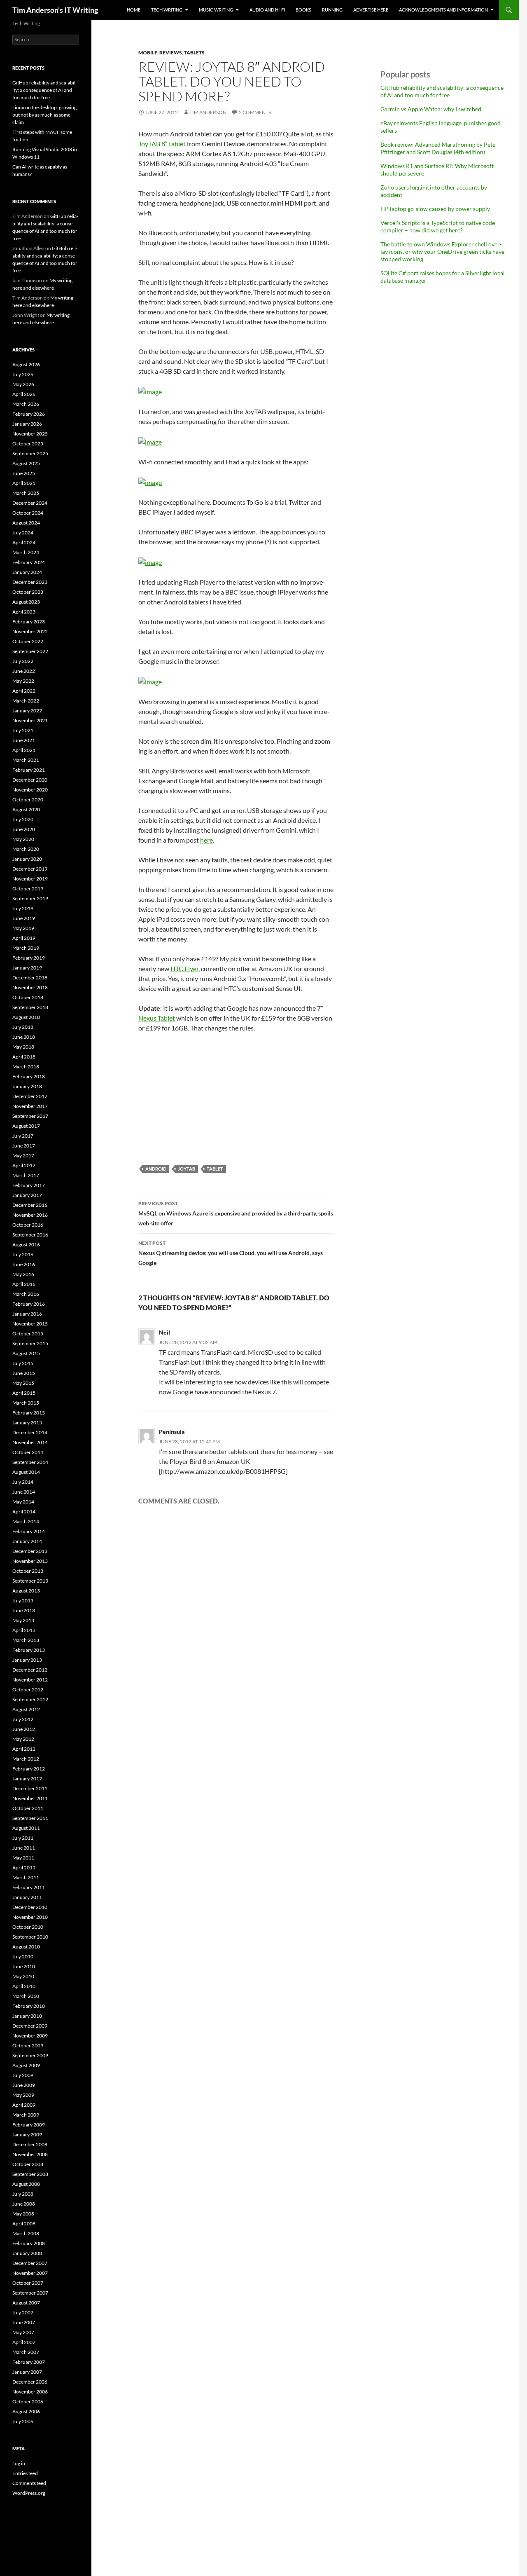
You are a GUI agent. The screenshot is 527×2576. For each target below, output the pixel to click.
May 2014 (23, 1502)
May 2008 (23, 2214)
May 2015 (23, 1383)
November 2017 (30, 1106)
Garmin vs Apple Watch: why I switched (431, 109)
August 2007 (26, 2303)
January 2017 (27, 1195)
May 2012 (23, 1739)
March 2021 (26, 760)
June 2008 (24, 2204)
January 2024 (27, 572)
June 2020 (24, 829)
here (206, 840)
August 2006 (26, 2411)
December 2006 (30, 2382)
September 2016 (30, 1235)
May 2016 (23, 1274)
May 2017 (23, 1156)
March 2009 (26, 2115)
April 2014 (24, 1512)
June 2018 (24, 1037)
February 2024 (29, 562)
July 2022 (23, 661)
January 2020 (27, 859)
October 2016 (28, 1225)
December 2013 (30, 1551)
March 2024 (26, 552)
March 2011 (26, 1877)
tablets (194, 53)
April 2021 (24, 750)
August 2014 (26, 1472)
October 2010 (28, 1927)
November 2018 (30, 987)
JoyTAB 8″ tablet (162, 144)
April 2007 (24, 2342)
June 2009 (24, 2085)
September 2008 (30, 2174)
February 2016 (29, 1304)
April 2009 (24, 2105)
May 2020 (23, 839)
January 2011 (27, 1897)
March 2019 (26, 948)
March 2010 (26, 1996)
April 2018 (24, 1057)
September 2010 (30, 1937)
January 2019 (27, 968)
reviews (171, 53)
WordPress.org (29, 2493)
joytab (187, 1169)
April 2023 (24, 612)
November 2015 (30, 1324)
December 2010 (30, 1907)
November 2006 (30, 2392)
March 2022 (26, 701)
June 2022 (24, 671)
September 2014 (30, 1462)
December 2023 (30, 582)
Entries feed (25, 2473)
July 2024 (23, 533)
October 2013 (28, 1571)
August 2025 (26, 463)
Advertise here (371, 10)
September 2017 (30, 1116)
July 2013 (23, 1601)
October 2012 (28, 1690)
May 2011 (23, 1858)
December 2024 (30, 503)
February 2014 (29, 1531)
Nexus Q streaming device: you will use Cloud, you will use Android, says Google (231, 1253)
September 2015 (30, 1343)
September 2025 (30, 453)
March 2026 (26, 404)
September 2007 (30, 2293)
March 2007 (26, 2352)
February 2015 (29, 1413)
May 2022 (23, 681)
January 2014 (27, 1541)
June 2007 (24, 2322)
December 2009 (30, 2026)
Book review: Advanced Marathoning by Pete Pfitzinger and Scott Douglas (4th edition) (438, 148)
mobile (148, 53)
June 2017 (24, 1146)
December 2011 (30, 1788)
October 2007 (28, 2283)
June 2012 (24, 1729)
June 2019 (24, 918)
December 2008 (30, 2144)
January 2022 (27, 711)
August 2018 (26, 1017)
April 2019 (24, 938)
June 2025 (24, 473)
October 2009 (28, 2046)
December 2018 (30, 978)
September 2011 (30, 1818)
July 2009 (23, 2075)
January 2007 (27, 2372)
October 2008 (28, 2164)
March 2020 (26, 849)
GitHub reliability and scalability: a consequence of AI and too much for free (442, 91)
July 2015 (23, 1363)
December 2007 (30, 2263)
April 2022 (24, 691)
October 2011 (28, 1808)
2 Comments (255, 112)
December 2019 (30, 869)
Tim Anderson (208, 112)
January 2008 (27, 2253)
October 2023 (28, 592)
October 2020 (28, 800)
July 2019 (23, 908)
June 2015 (24, 1373)
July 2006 (23, 2421)
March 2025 (26, 493)
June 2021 (24, 740)
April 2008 (24, 2224)
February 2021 (29, 770)
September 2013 (30, 1581)
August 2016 (26, 1245)
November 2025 (30, 434)
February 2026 (29, 414)
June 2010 (24, 1966)
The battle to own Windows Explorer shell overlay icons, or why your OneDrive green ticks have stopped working (442, 252)
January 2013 (27, 1660)
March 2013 (26, 1640)
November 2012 (30, 1680)
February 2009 (29, 2125)
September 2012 (30, 1699)
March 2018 (26, 1067)
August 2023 (26, 602)
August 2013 (26, 1591)
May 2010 (23, 1976)
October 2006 (28, 2402)
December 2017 (30, 1096)
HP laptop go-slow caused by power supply (435, 209)
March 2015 (26, 1403)
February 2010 (29, 2006)
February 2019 (29, 958)
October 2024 (28, 513)
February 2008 (29, 2243)
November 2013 (30, 1561)
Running (332, 10)
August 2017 (26, 1126)
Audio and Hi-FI (267, 10)
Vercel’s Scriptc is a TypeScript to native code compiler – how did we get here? (438, 226)
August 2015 (26, 1353)
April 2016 (24, 1284)
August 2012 (26, 1709)
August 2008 (26, 2184)
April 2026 (24, 394)
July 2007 (23, 2313)
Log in (19, 2463)
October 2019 (28, 889)
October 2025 (28, 444)
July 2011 (23, 1838)
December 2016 (30, 1205)
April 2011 (24, 1868)
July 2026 (23, 374)
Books (303, 10)
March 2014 (26, 1521)
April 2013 (24, 1630)
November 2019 (30, 879)
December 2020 (30, 780)
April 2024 (24, 542)
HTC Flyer (184, 968)
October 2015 (28, 1334)
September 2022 (30, 651)
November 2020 (30, 790)
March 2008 (26, 2233)
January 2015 (27, 1423)
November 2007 (30, 2273)
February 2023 (29, 622)
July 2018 (23, 1027)
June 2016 (24, 1264)
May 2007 (23, 2332)
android (156, 1169)
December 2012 (30, 1670)
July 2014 (23, 1482)
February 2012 (29, 1769)
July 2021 (23, 730)
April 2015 (24, 1393)
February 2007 (29, 2362)
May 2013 (23, 1620)
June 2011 (24, 1848)
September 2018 (30, 1007)
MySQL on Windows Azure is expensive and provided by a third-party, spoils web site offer (236, 1213)
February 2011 (29, 1887)
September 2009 (30, 2055)
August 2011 (26, 1828)
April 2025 (24, 483)
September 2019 (30, 898)
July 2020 (23, 819)
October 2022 (28, 641)
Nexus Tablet (157, 1018)
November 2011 (30, 1798)
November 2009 (30, 2036)
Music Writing (216, 10)
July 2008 (23, 2194)
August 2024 (26, 523)
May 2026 (23, 384)
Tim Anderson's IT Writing (55, 10)
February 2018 (29, 1076)
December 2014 (30, 1432)
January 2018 (27, 1086)
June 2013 (24, 1610)
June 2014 (24, 1492)
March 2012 (26, 1759)
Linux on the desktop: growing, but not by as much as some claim (45, 115)
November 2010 (30, 1917)
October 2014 (28, 1452)
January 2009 (27, 2135)
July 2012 (23, 1719)
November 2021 (30, 720)
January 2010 (27, 2016)
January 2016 (27, 1314)
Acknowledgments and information (443, 10)
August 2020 (26, 809)
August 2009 (26, 2065)
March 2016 (26, 1294)
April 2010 (24, 1986)
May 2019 (23, 928)
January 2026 (27, 424)
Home (134, 10)
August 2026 (26, 364)
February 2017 (29, 1185)
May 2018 (23, 1047)
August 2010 (26, 1947)
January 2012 (27, 1779)
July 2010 (23, 1957)
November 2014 (30, 1442)
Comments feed (29, 2483)
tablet (215, 1169)
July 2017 (23, 1136)
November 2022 (30, 631)
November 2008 (30, 2154)
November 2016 (30, 1215)
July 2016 (23, 1254)
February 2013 (29, 1650)
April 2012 (24, 1749)
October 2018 (28, 997)
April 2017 (24, 1165)
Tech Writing (167, 10)
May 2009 (23, 2095)
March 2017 (26, 1175)
